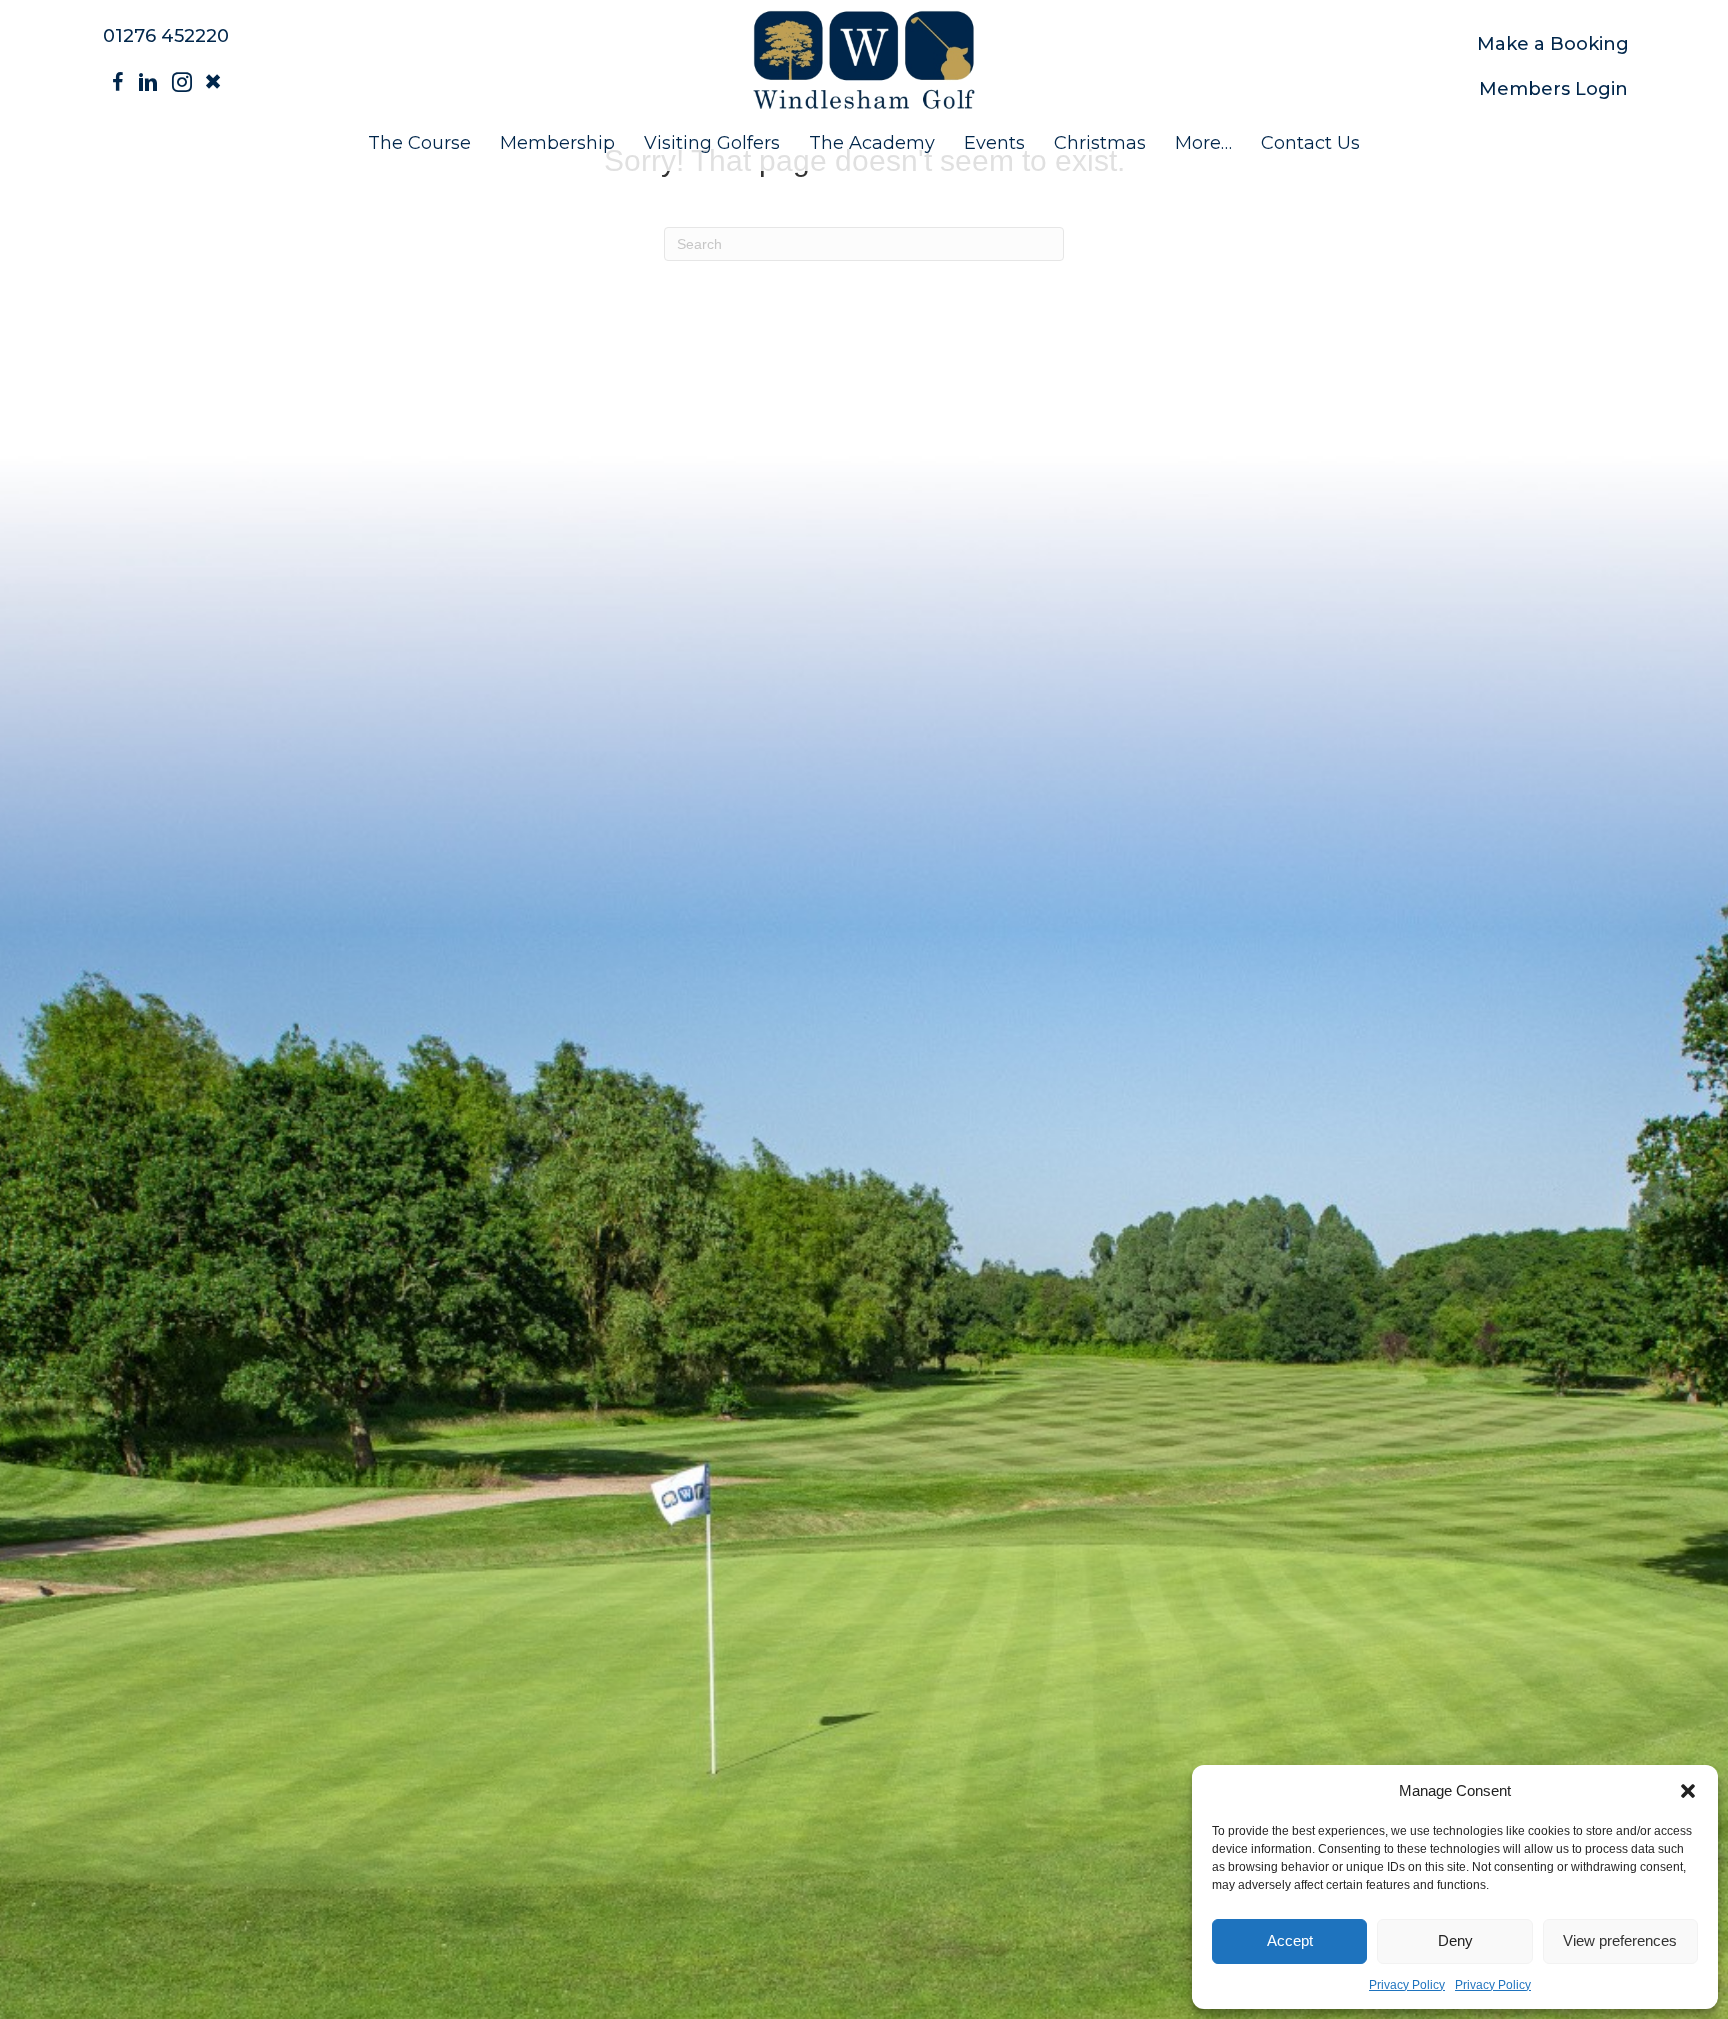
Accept (1290, 1940)
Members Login (1553, 89)
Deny (1455, 1940)
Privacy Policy (1407, 1985)
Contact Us (1310, 143)
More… (1203, 143)
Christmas (1100, 143)
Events (994, 143)
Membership (557, 143)
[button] (1688, 1791)
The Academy (872, 143)
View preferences (1620, 1940)
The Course (419, 143)
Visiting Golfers (712, 143)
